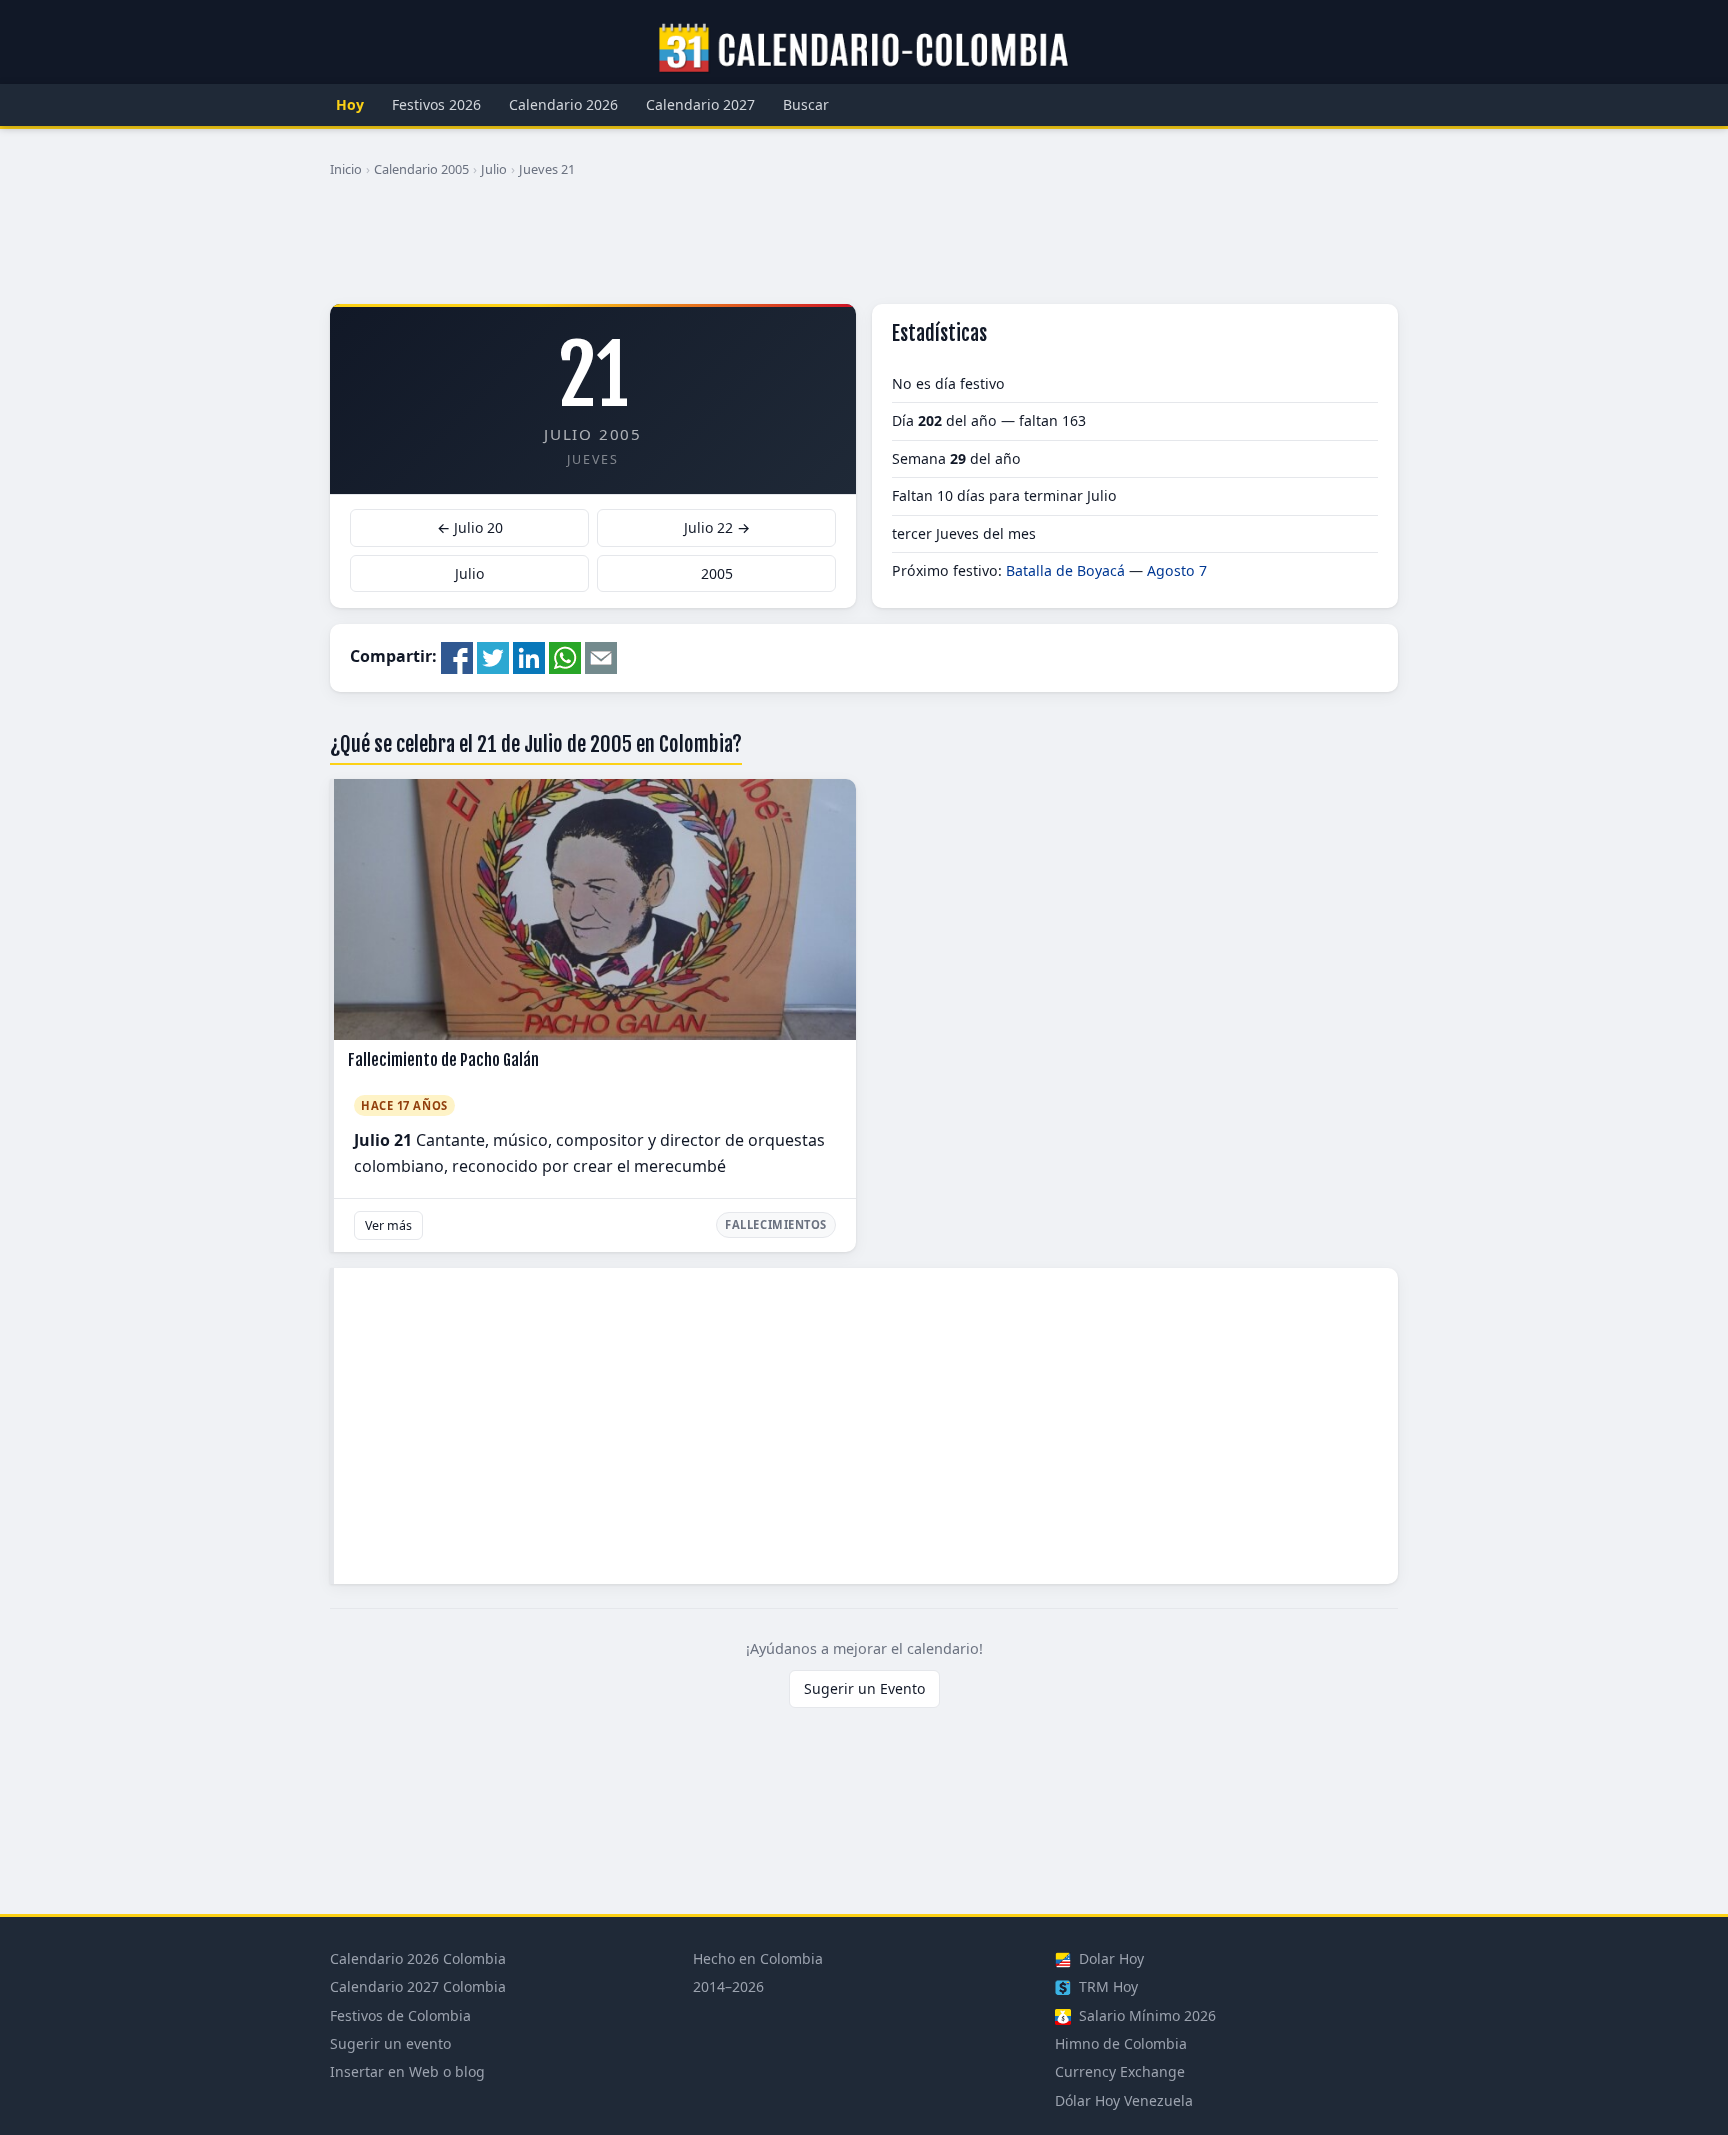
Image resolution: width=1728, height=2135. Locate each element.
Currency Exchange (1120, 2071)
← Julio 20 (470, 527)
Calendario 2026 (563, 104)
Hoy (350, 104)
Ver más (388, 1225)
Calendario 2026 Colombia (418, 1958)
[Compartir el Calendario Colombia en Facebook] (457, 656)
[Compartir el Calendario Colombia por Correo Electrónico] (601, 656)
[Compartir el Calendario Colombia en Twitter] (493, 656)
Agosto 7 (1177, 570)
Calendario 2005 (421, 169)
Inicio (346, 169)
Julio (494, 169)
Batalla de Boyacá (1065, 570)
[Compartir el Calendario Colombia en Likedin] (529, 656)
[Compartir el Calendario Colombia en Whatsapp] (565, 656)
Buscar (806, 104)
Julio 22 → (717, 527)
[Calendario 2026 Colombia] (864, 49)
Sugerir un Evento (864, 1688)
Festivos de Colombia (400, 2015)
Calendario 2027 (700, 104)
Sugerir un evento (390, 2043)
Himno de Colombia (1121, 2043)
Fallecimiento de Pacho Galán (443, 1060)
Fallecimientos (776, 1224)
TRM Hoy (1106, 1986)
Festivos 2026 (436, 104)
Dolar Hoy (1109, 1958)
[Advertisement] (864, 249)
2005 (717, 573)
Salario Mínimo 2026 (1145, 2015)
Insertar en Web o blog (407, 2071)
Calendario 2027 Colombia (418, 1986)
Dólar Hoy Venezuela (1124, 2100)
